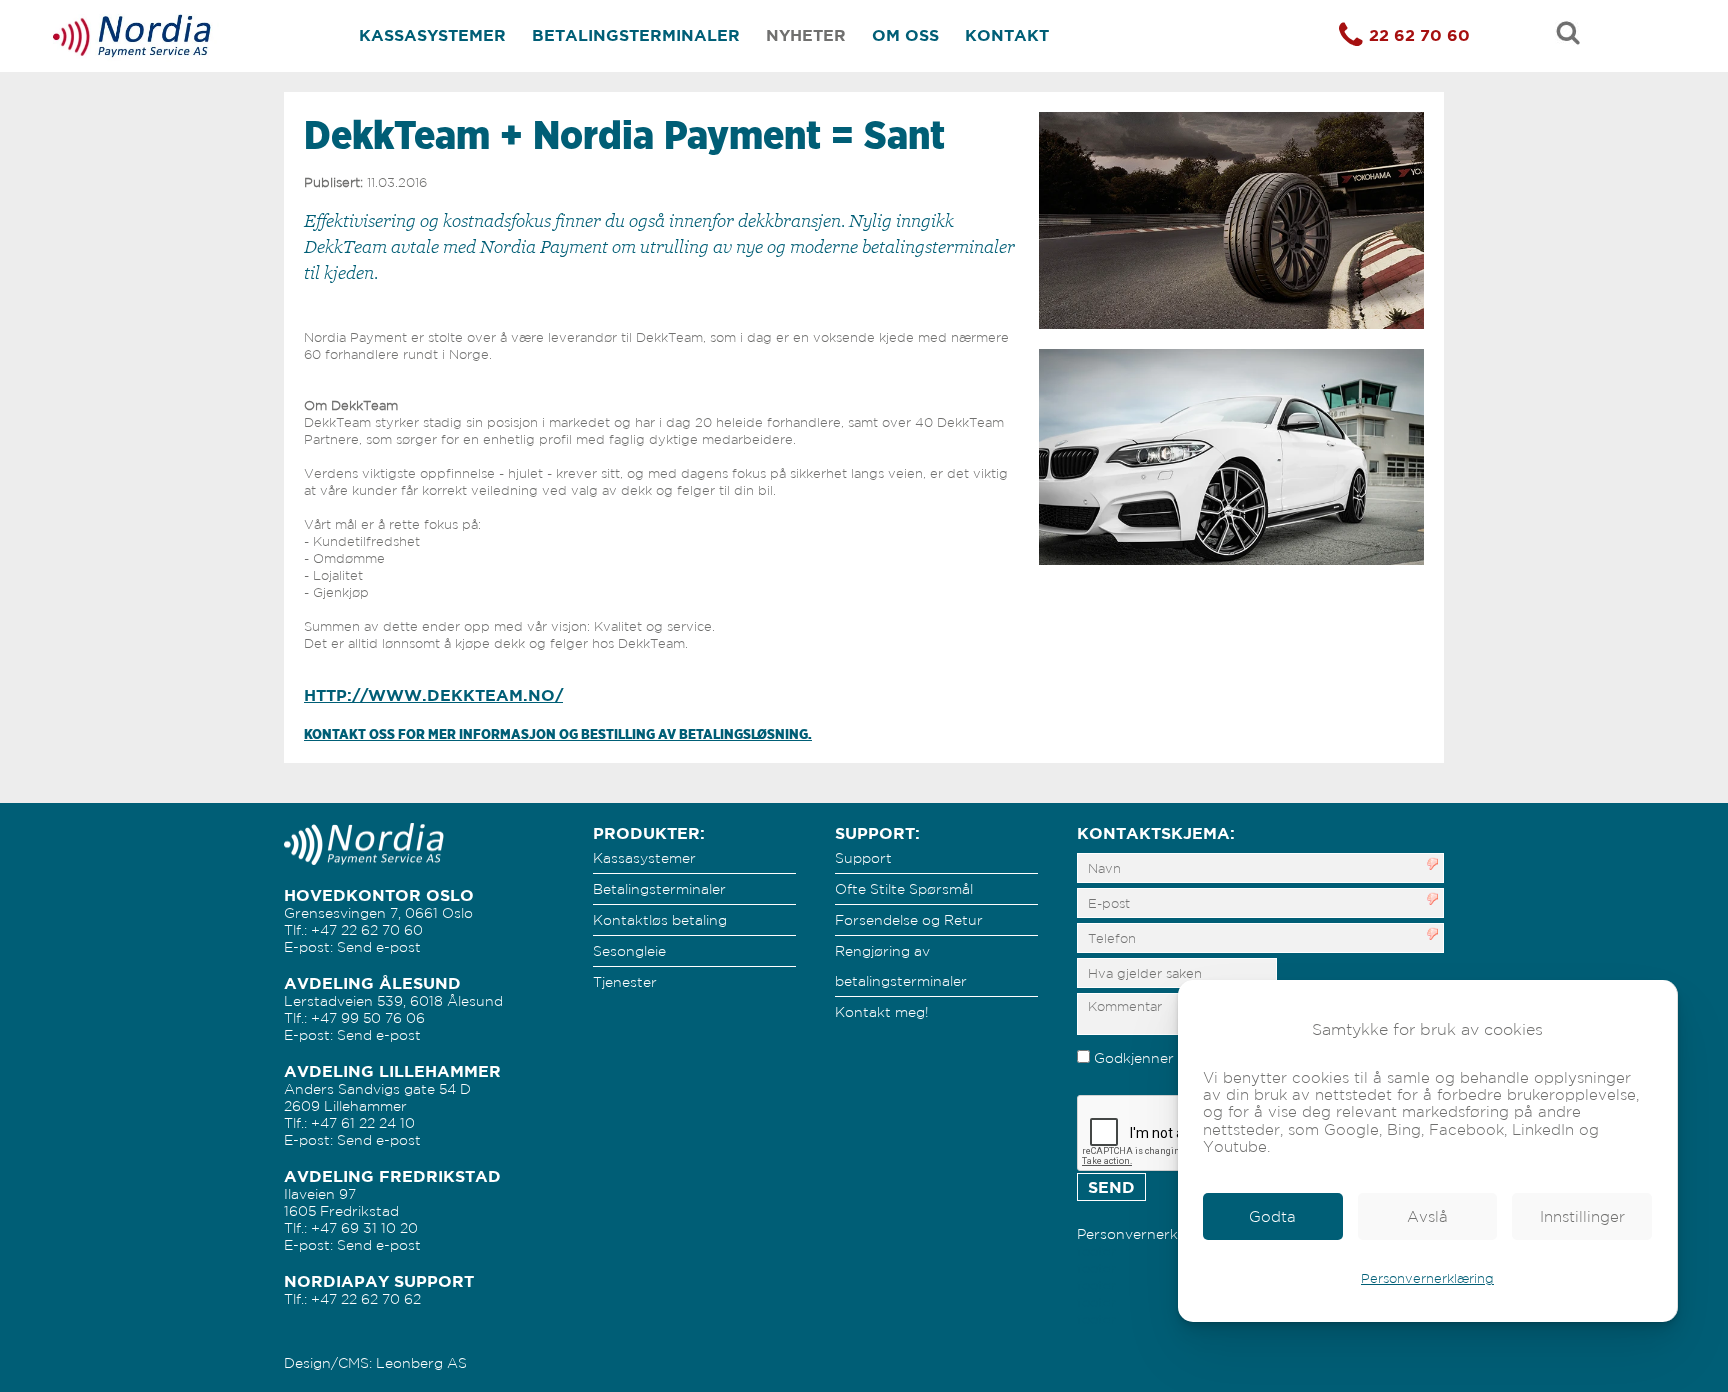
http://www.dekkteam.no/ (433, 695)
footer (1096, 1251)
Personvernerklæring (1427, 1278)
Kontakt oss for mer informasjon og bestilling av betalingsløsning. (558, 734)
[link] (1273, 1216)
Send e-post (379, 947)
